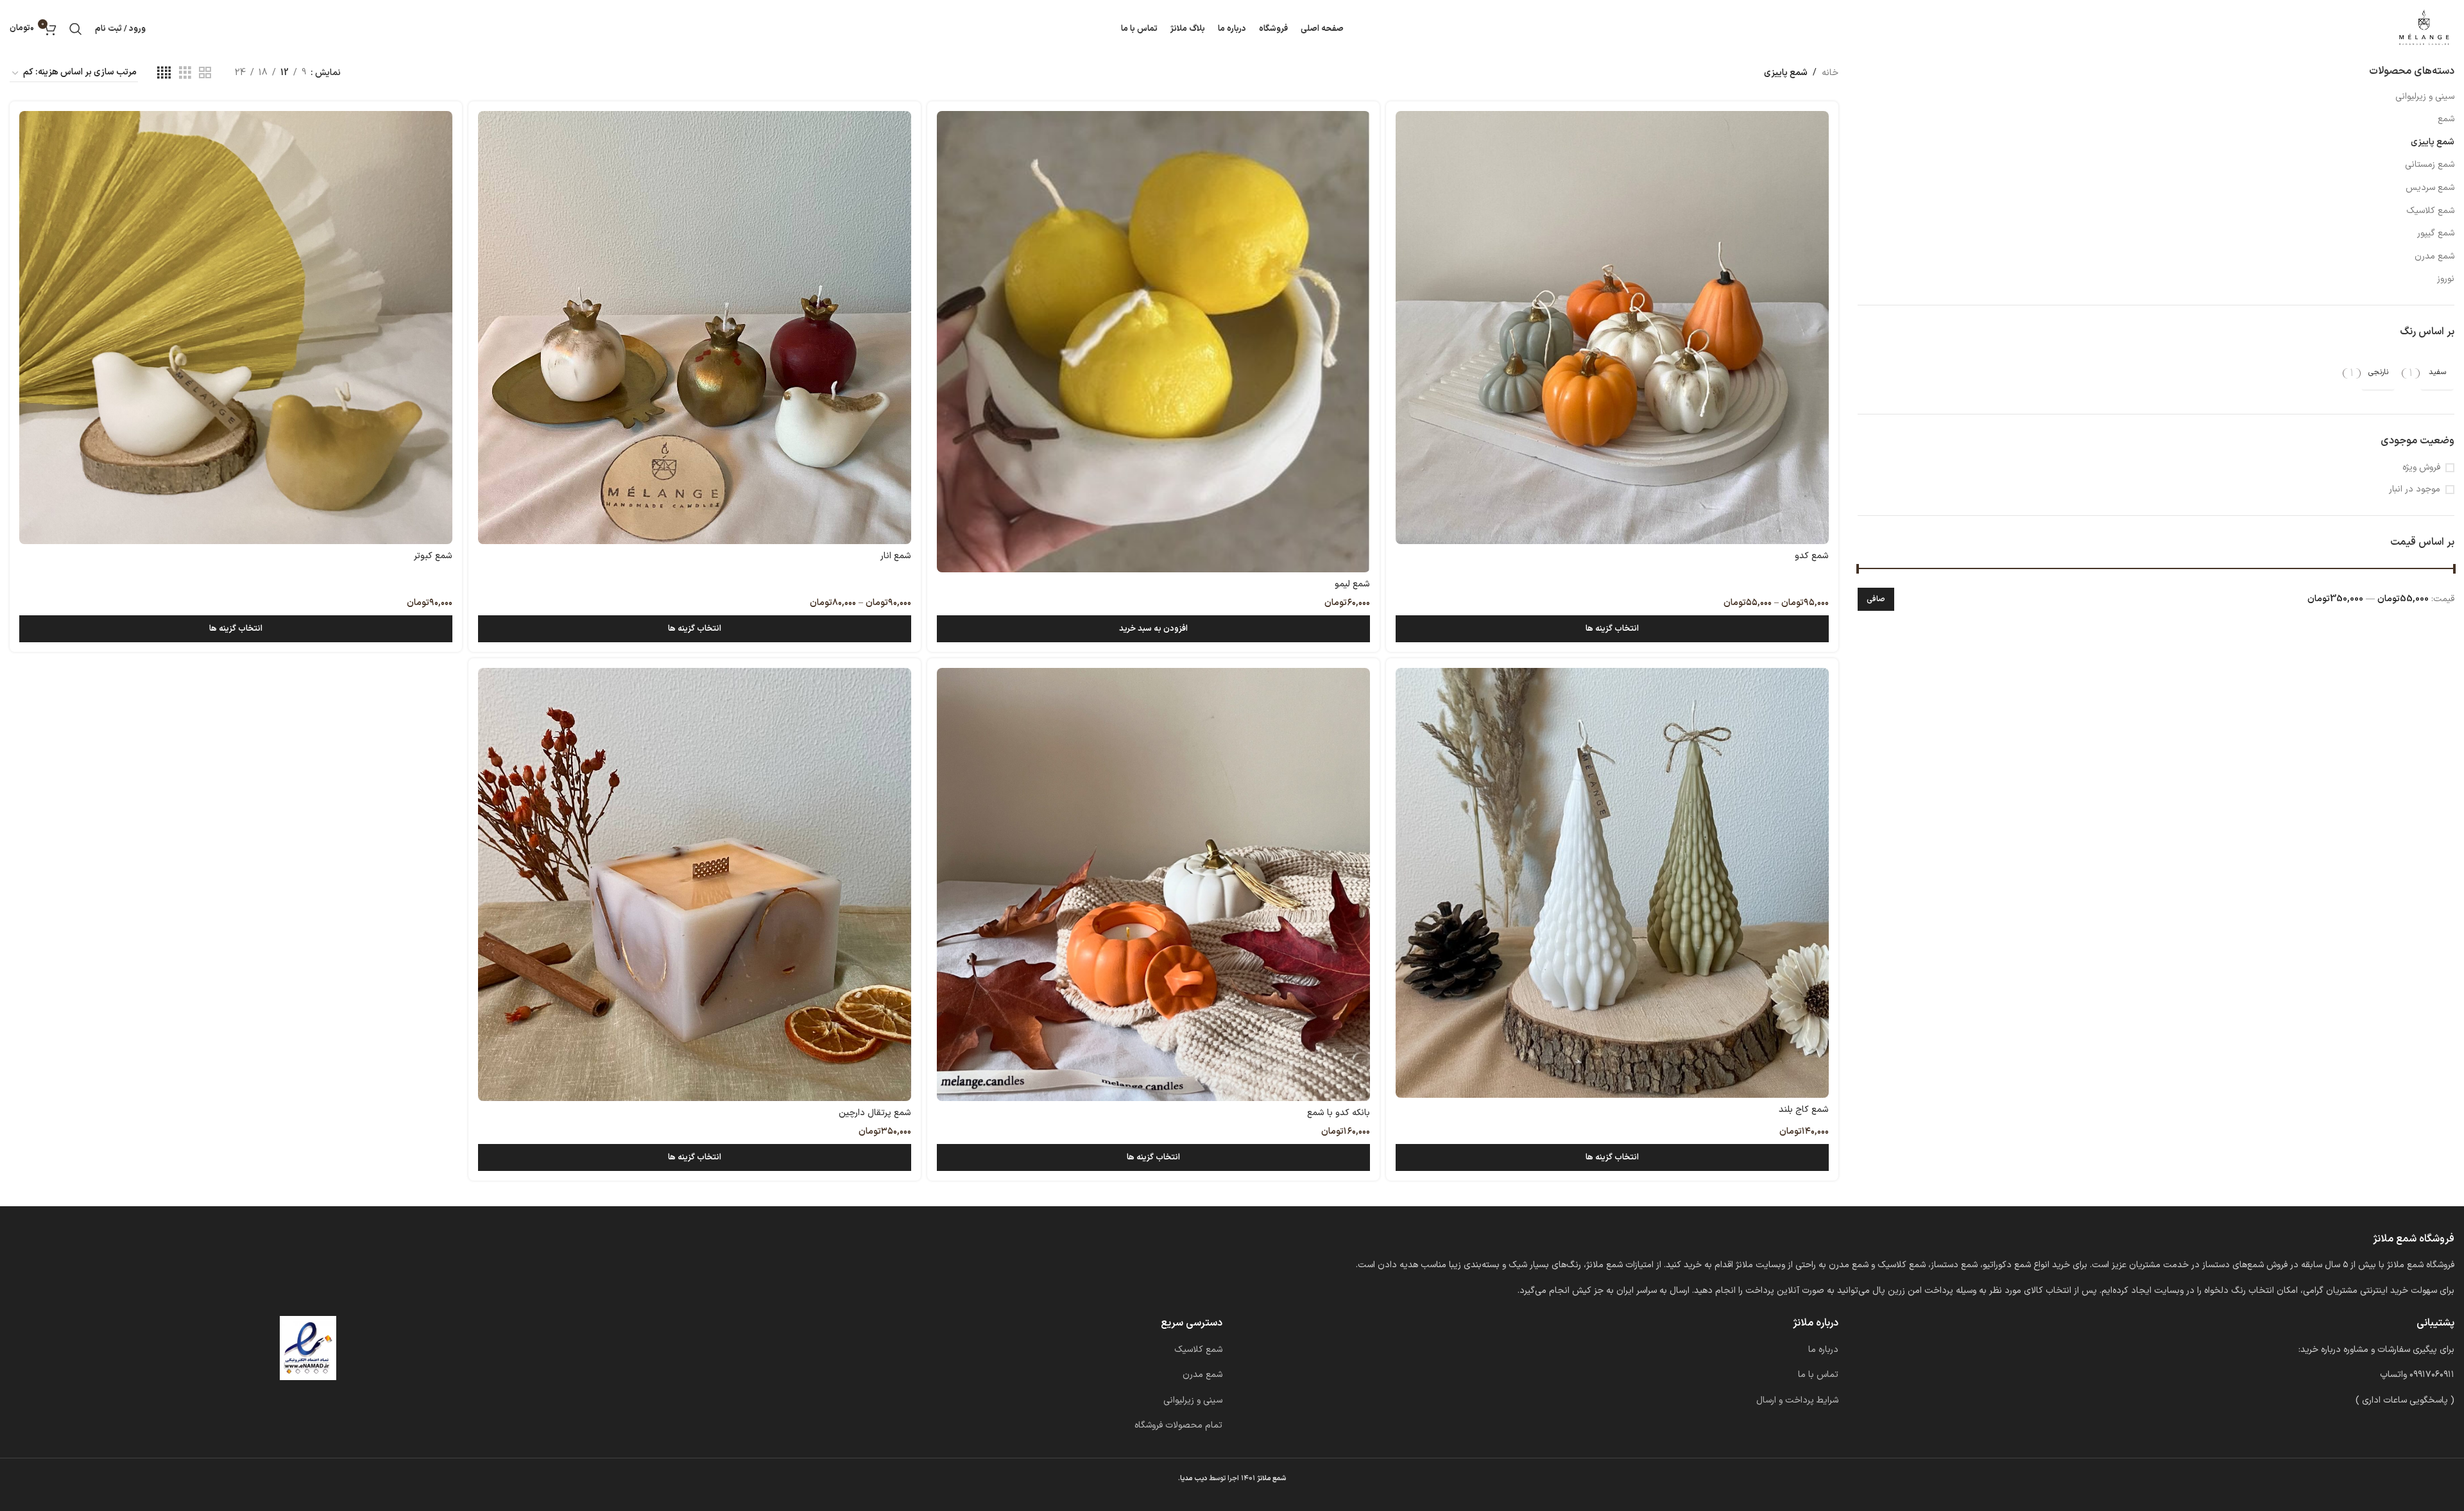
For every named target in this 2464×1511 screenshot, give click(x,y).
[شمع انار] (695, 328)
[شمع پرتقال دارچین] (695, 884)
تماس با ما (1818, 1375)
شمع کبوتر (433, 556)
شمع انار (896, 556)
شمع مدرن (2434, 256)
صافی (1876, 599)
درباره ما (1823, 1350)
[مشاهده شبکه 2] (205, 73)
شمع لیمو (1352, 584)
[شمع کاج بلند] (1612, 883)
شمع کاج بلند (1804, 1110)
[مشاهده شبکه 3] (185, 73)
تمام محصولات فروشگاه (1178, 1425)
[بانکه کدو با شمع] (1153, 884)
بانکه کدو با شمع (1339, 1113)
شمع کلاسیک (2430, 211)
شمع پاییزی (2433, 142)
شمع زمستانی (2430, 165)
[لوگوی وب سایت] (2424, 29)
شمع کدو (1812, 556)
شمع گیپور (2436, 233)
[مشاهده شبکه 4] (164, 73)
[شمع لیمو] (1153, 342)
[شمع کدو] (1612, 328)
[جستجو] (76, 29)
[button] (1153, 629)
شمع (2446, 119)
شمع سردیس (2430, 188)
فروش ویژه (2421, 468)
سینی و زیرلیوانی (2425, 97)
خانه (1830, 73)
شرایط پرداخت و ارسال (1797, 1400)
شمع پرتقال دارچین (875, 1113)
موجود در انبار (2415, 490)
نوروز (2446, 279)
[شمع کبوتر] (236, 328)
